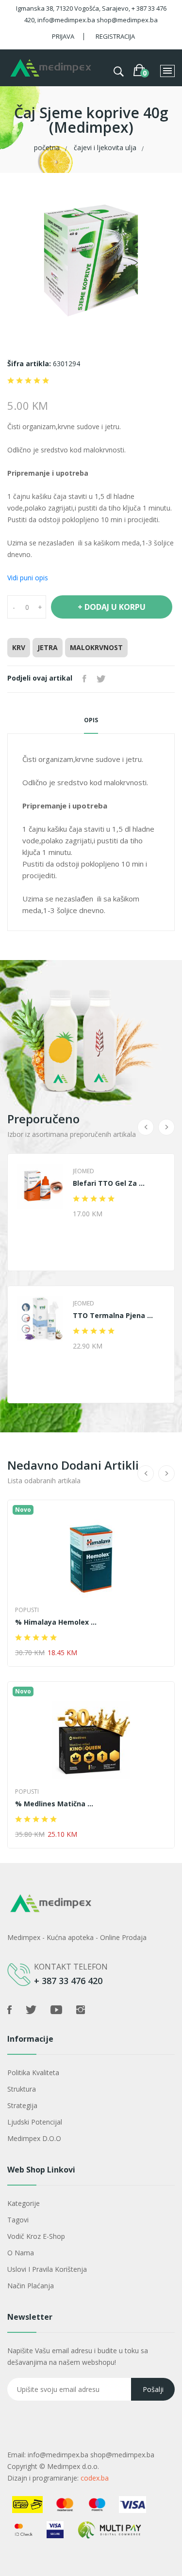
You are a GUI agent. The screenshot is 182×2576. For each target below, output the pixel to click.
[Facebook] (84, 679)
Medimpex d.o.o (34, 2138)
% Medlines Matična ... (54, 1804)
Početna (47, 147)
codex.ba (95, 2478)
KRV (19, 647)
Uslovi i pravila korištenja (47, 2269)
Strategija (22, 2105)
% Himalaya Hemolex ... (56, 1622)
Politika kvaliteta (33, 2072)
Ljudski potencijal (35, 2122)
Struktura (22, 2089)
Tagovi (18, 2220)
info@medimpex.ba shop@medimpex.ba (91, 2455)
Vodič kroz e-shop (36, 2236)
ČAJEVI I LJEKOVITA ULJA (105, 147)
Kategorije (24, 2203)
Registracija (115, 36)
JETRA (48, 647)
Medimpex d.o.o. (73, 2466)
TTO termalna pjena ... (113, 1316)
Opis (91, 720)
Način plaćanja (31, 2286)
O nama (21, 2253)
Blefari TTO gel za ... (109, 1183)
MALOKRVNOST (96, 647)
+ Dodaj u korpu (112, 607)
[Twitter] (101, 679)
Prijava (63, 36)
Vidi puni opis (28, 578)
